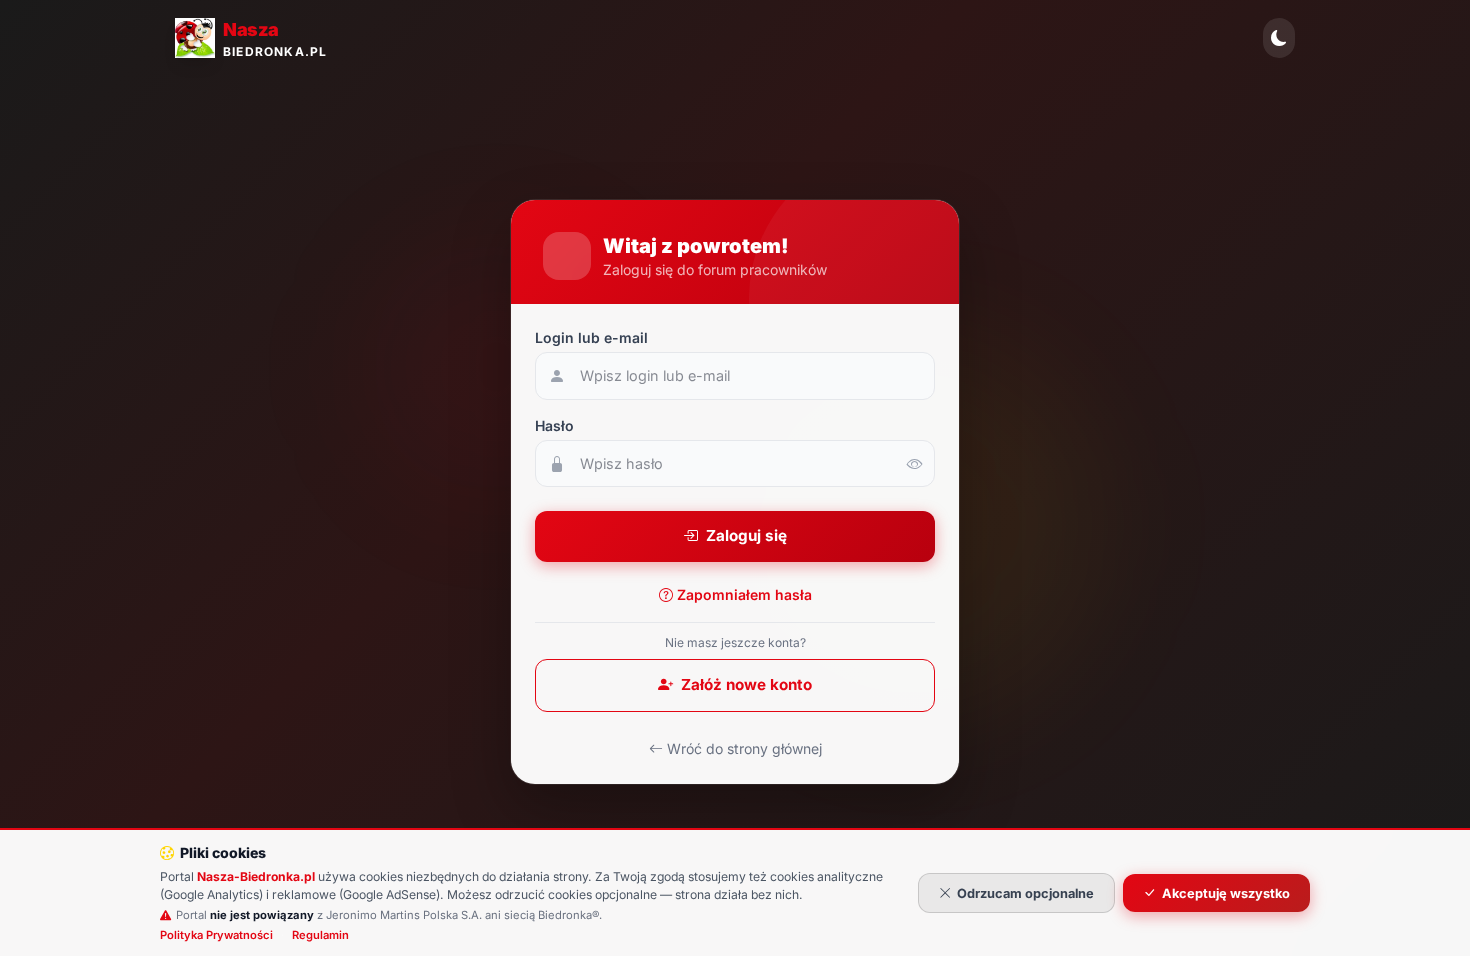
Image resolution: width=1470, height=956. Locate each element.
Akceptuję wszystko (1226, 893)
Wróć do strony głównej (744, 748)
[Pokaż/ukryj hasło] (915, 464)
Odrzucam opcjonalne (1025, 893)
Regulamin (320, 935)
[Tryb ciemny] (1279, 38)
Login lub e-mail (591, 337)
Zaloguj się (746, 535)
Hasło (554, 425)
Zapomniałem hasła (744, 594)
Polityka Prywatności (216, 935)
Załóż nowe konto (746, 684)
